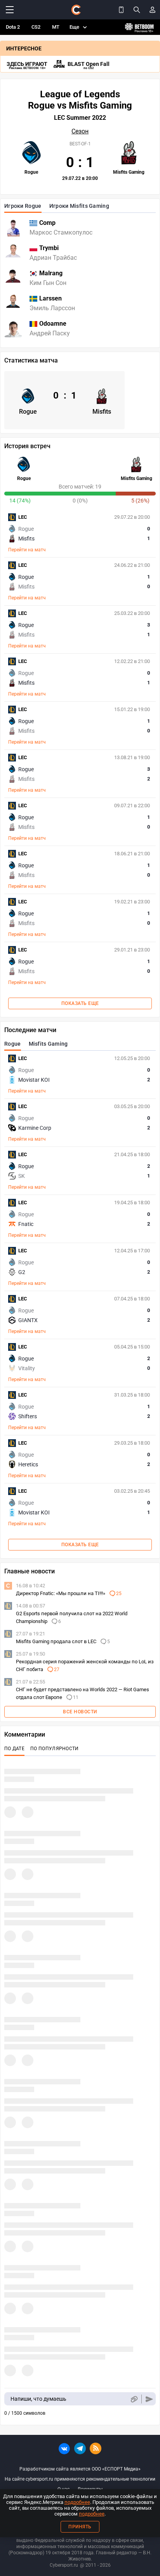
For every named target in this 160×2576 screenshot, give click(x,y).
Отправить (149, 2399)
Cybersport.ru (64, 2565)
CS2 (36, 27)
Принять (80, 2527)
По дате (14, 1749)
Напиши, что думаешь (38, 2399)
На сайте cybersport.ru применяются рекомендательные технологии (80, 2479)
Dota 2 (13, 27)
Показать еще (80, 1003)
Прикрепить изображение (134, 2399)
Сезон (80, 131)
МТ (56, 27)
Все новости (80, 1712)
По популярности (55, 1749)
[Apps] (121, 10)
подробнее (77, 2502)
